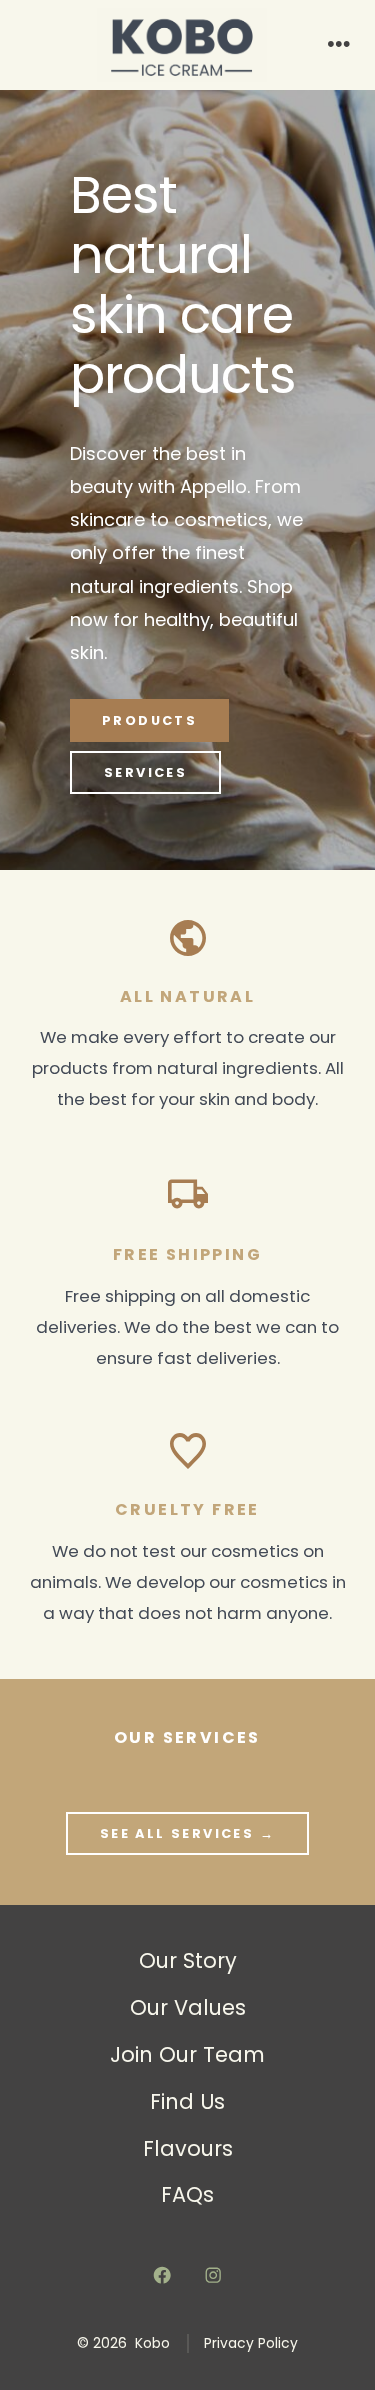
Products (149, 720)
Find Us (187, 2101)
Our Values (188, 2007)
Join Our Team (187, 2054)
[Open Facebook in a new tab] (162, 2275)
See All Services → (187, 1833)
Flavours (188, 2148)
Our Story (188, 1960)
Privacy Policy (251, 2343)
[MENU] (339, 45)
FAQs (187, 2194)
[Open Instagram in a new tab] (214, 2275)
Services (145, 772)
